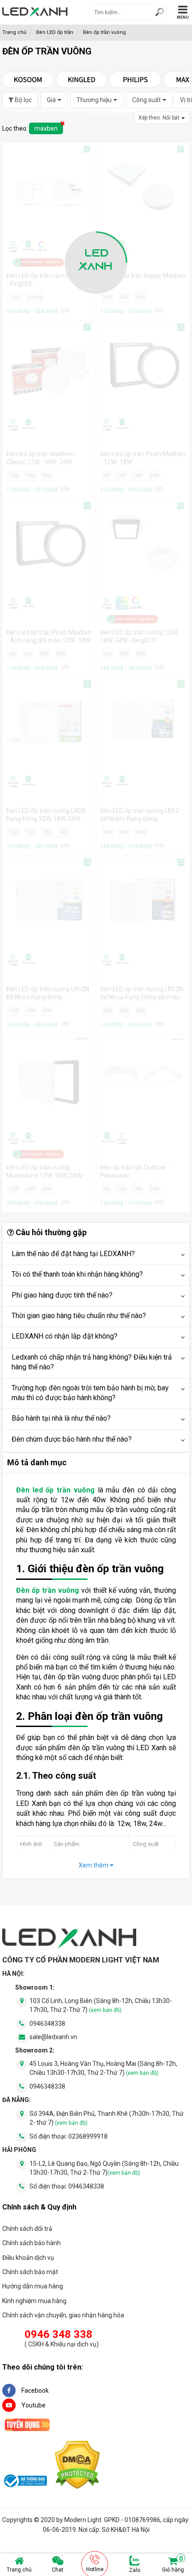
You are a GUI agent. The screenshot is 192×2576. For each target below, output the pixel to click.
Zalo (135, 2570)
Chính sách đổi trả (27, 2229)
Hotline (95, 2569)
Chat (58, 2570)
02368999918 (88, 2136)
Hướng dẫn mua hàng (33, 2286)
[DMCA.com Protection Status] (77, 2467)
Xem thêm (94, 1865)
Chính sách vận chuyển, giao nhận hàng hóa (63, 2315)
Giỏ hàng (173, 2564)
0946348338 (47, 2024)
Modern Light (83, 2520)
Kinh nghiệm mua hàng (34, 2301)
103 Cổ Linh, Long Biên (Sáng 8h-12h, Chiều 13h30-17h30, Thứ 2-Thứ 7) (101, 2005)
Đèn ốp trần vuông (48, 1590)
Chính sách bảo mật (30, 2272)
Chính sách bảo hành (31, 2243)
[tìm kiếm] (159, 13)
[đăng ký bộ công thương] (25, 2482)
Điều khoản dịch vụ (28, 2258)
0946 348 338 (58, 2334)
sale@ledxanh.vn (53, 2037)
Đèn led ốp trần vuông (55, 1490)
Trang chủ (19, 2570)
